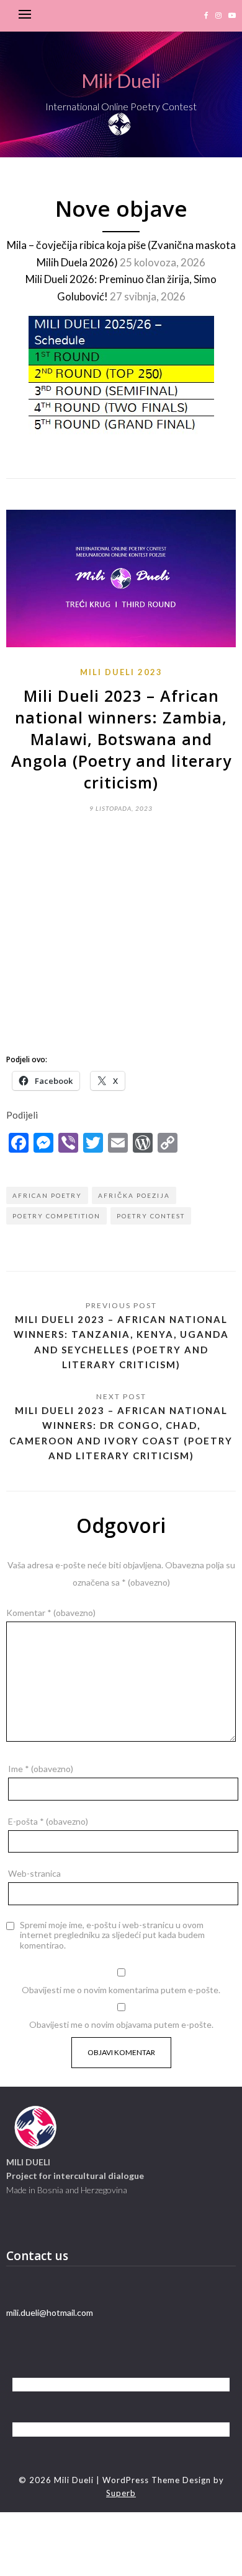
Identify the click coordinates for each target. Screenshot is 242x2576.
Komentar (51, 1613)
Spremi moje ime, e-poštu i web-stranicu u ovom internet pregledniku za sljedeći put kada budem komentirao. (112, 1936)
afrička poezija (134, 1195)
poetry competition (56, 1216)
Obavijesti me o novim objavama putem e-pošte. (121, 2024)
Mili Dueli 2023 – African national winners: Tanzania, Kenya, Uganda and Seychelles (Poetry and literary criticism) (121, 1342)
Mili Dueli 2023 (121, 672)
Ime (41, 1769)
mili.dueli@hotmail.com (50, 2312)
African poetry (47, 1195)
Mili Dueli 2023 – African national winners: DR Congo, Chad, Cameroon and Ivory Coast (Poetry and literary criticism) (121, 1433)
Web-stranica (34, 1873)
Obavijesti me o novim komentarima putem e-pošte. (121, 1990)
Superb (121, 2493)
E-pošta (48, 1821)
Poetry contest (151, 1216)
